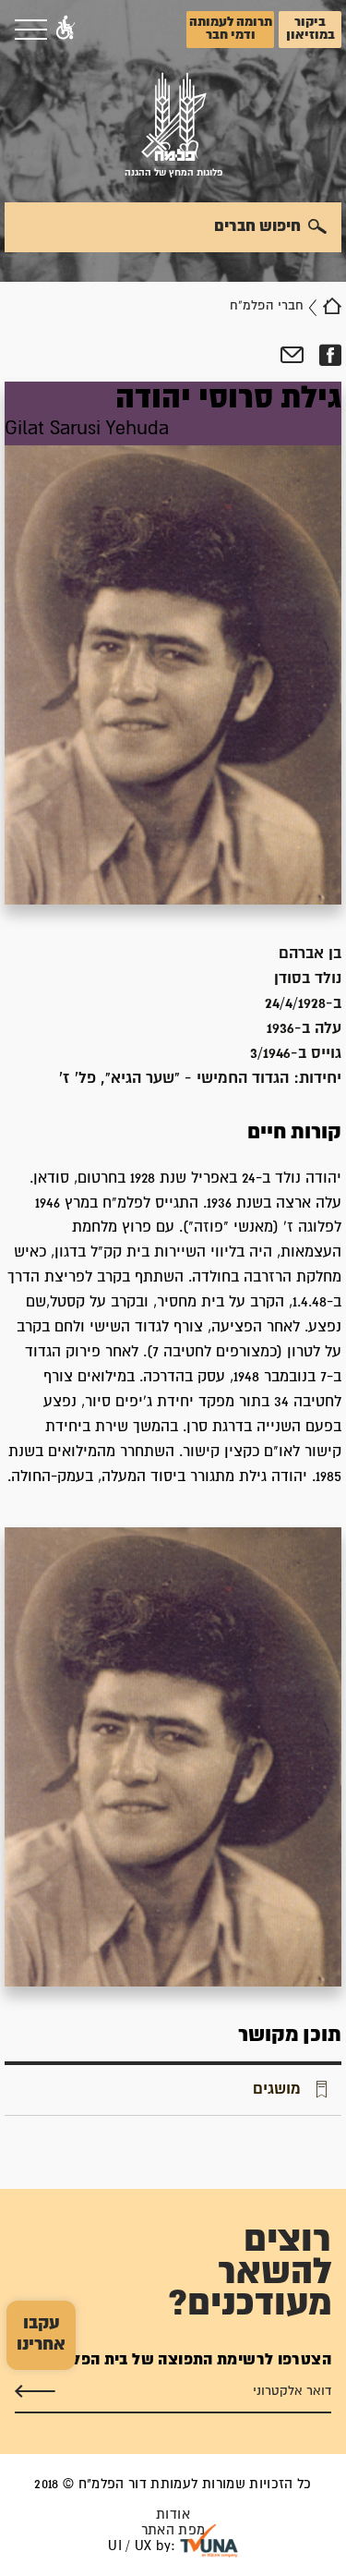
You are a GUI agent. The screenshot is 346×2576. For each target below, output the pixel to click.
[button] (66, 30)
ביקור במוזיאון (310, 29)
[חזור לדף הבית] (332, 306)
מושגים (277, 2089)
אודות (173, 2515)
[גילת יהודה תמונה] (173, 643)
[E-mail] (292, 356)
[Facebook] (330, 356)
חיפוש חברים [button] (257, 226)
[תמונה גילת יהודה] (173, 1757)
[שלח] (35, 2391)
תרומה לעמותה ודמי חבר (231, 29)
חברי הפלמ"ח (267, 306)
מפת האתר (173, 2530)
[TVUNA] (209, 2541)
